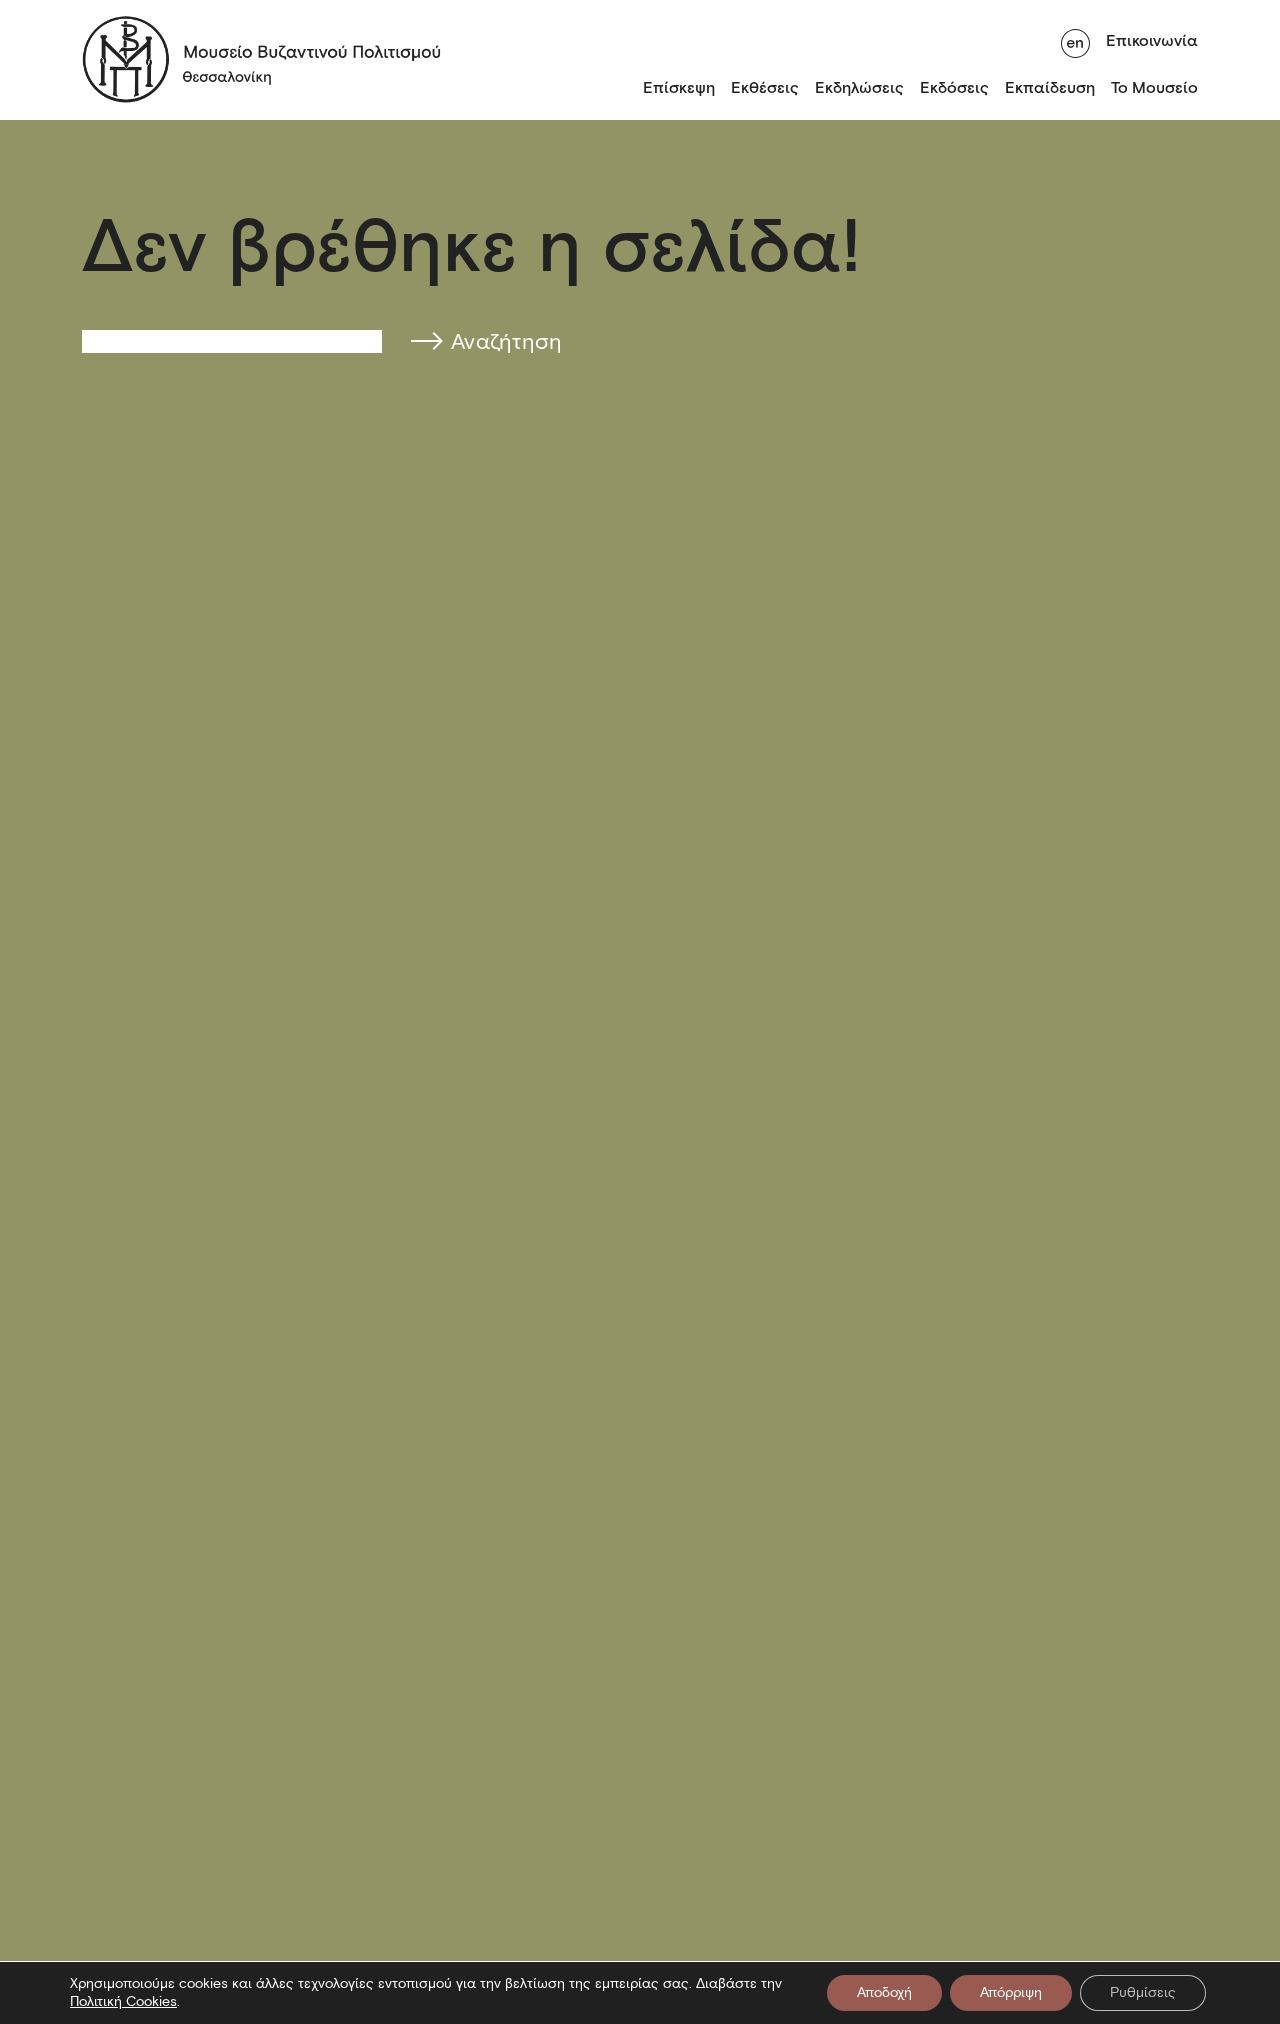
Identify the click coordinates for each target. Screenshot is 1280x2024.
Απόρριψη (1011, 1992)
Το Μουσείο (1154, 87)
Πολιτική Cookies (123, 2001)
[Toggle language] (1075, 41)
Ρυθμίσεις (1143, 1992)
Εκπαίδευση (1050, 87)
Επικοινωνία (1152, 40)
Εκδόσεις (954, 87)
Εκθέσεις (765, 87)
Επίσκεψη (679, 87)
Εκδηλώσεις (859, 87)
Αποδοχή (884, 1992)
